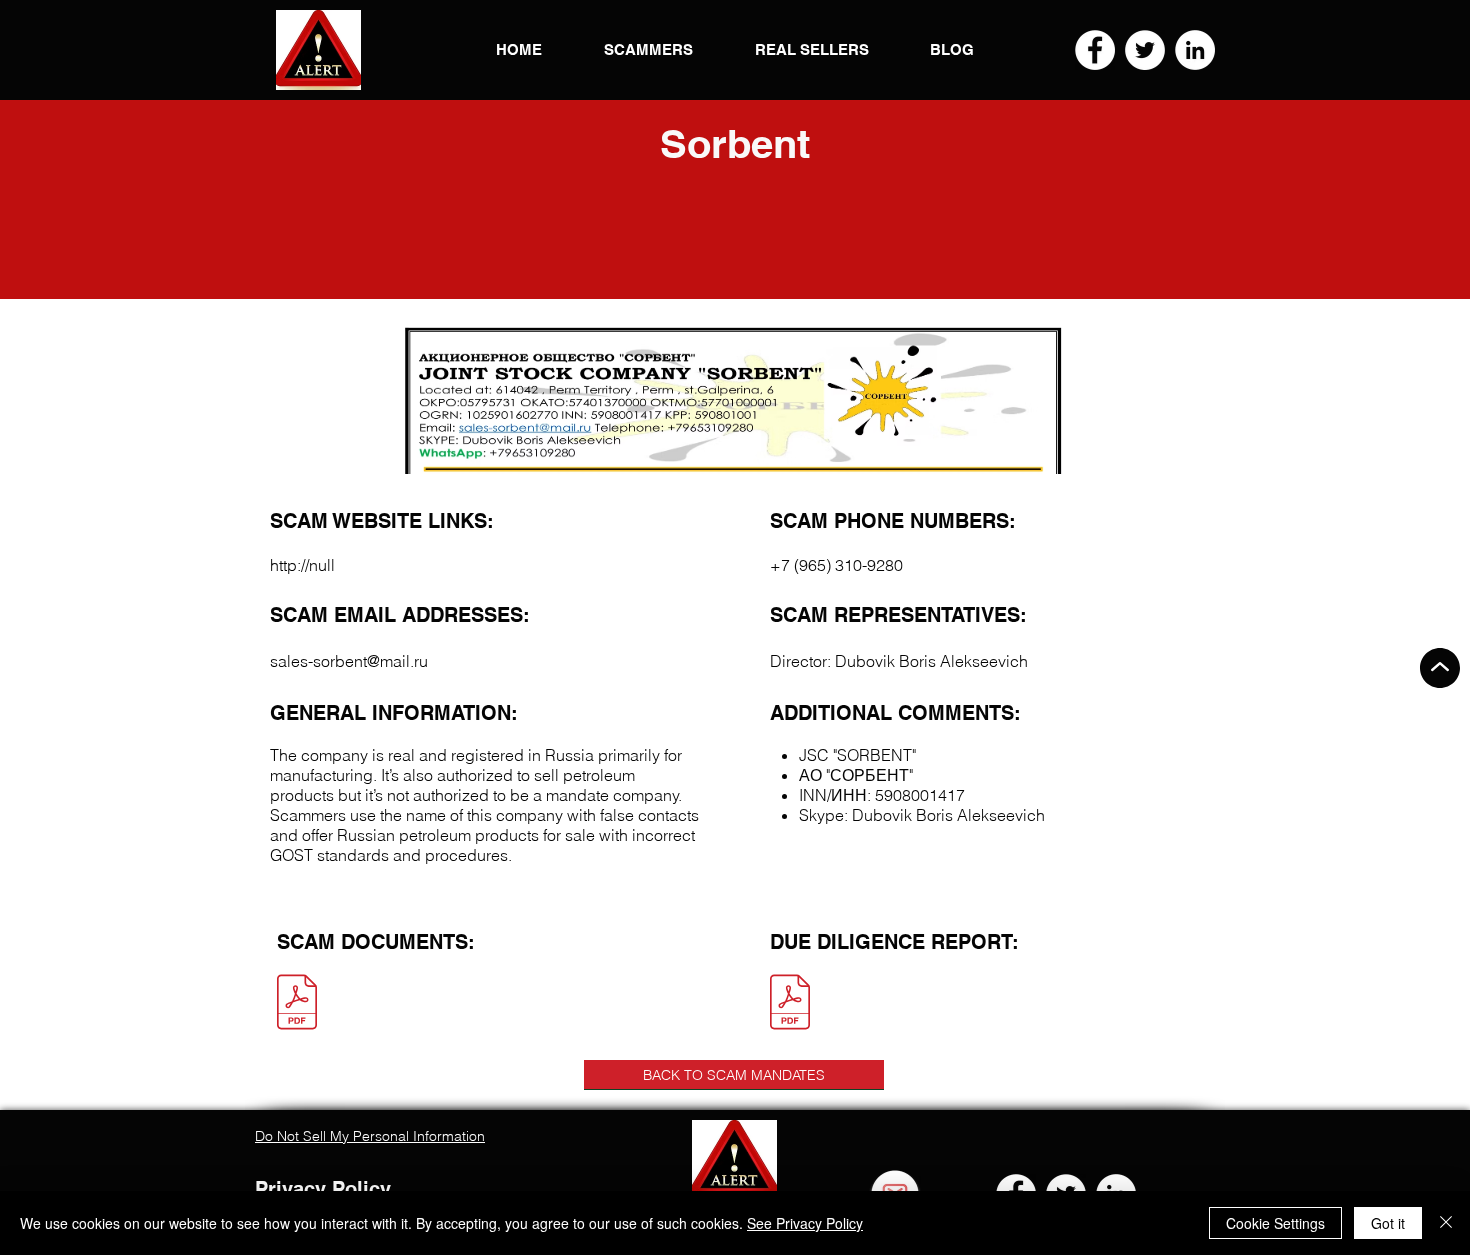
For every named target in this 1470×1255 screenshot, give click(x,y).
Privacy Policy (323, 1189)
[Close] (1446, 1223)
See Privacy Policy (805, 1223)
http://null (302, 565)
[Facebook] (1095, 50)
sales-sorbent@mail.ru (349, 661)
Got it (1388, 1223)
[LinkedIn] (1195, 50)
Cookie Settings (1275, 1223)
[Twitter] (1145, 50)
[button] (318, 50)
